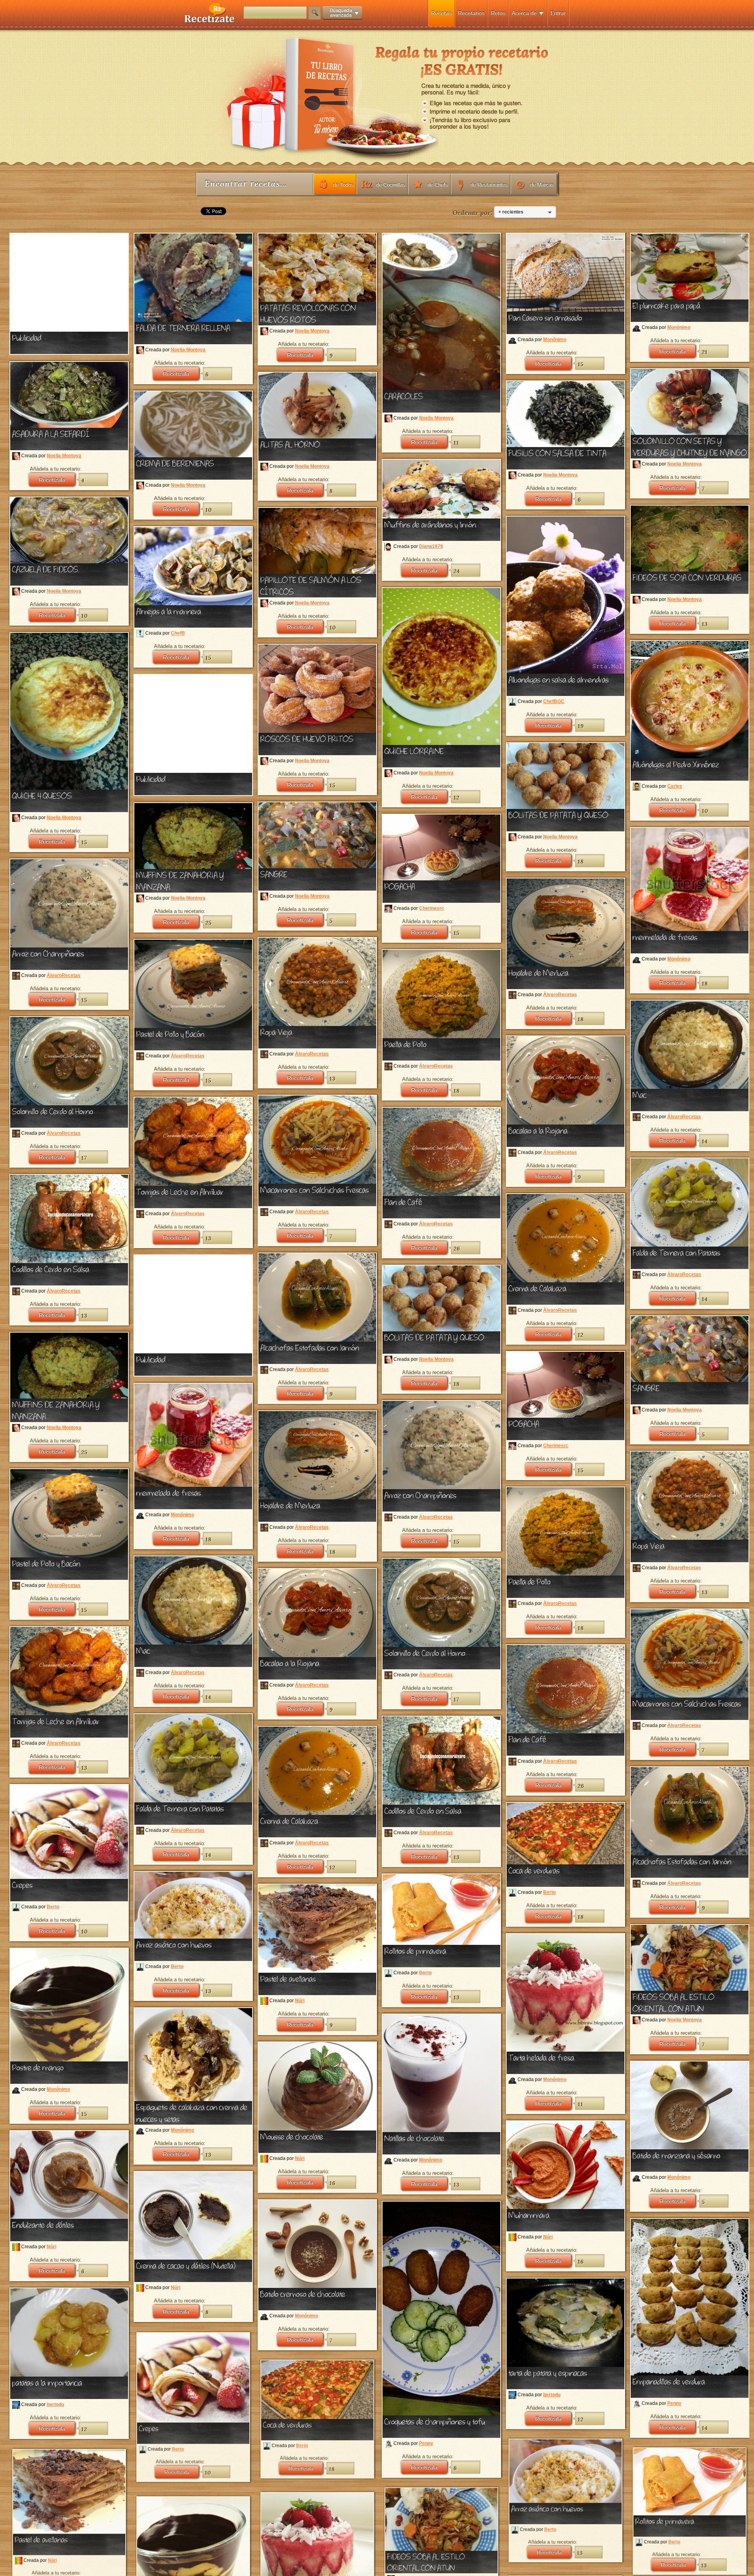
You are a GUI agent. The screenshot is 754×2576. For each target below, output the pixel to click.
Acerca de (524, 13)
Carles (675, 786)
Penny (426, 2443)
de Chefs (438, 185)
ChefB (178, 634)
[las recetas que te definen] (210, 21)
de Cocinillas (391, 185)
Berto (53, 1907)
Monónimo (555, 340)
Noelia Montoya (188, 350)
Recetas (441, 13)
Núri (300, 2001)
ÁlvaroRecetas (64, 975)
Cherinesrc (432, 908)
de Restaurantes (489, 185)
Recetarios (471, 13)
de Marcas (542, 185)
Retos (498, 13)
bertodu (552, 2395)
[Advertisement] (69, 283)
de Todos (343, 185)
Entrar (558, 13)
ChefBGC (554, 701)
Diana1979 (431, 546)
